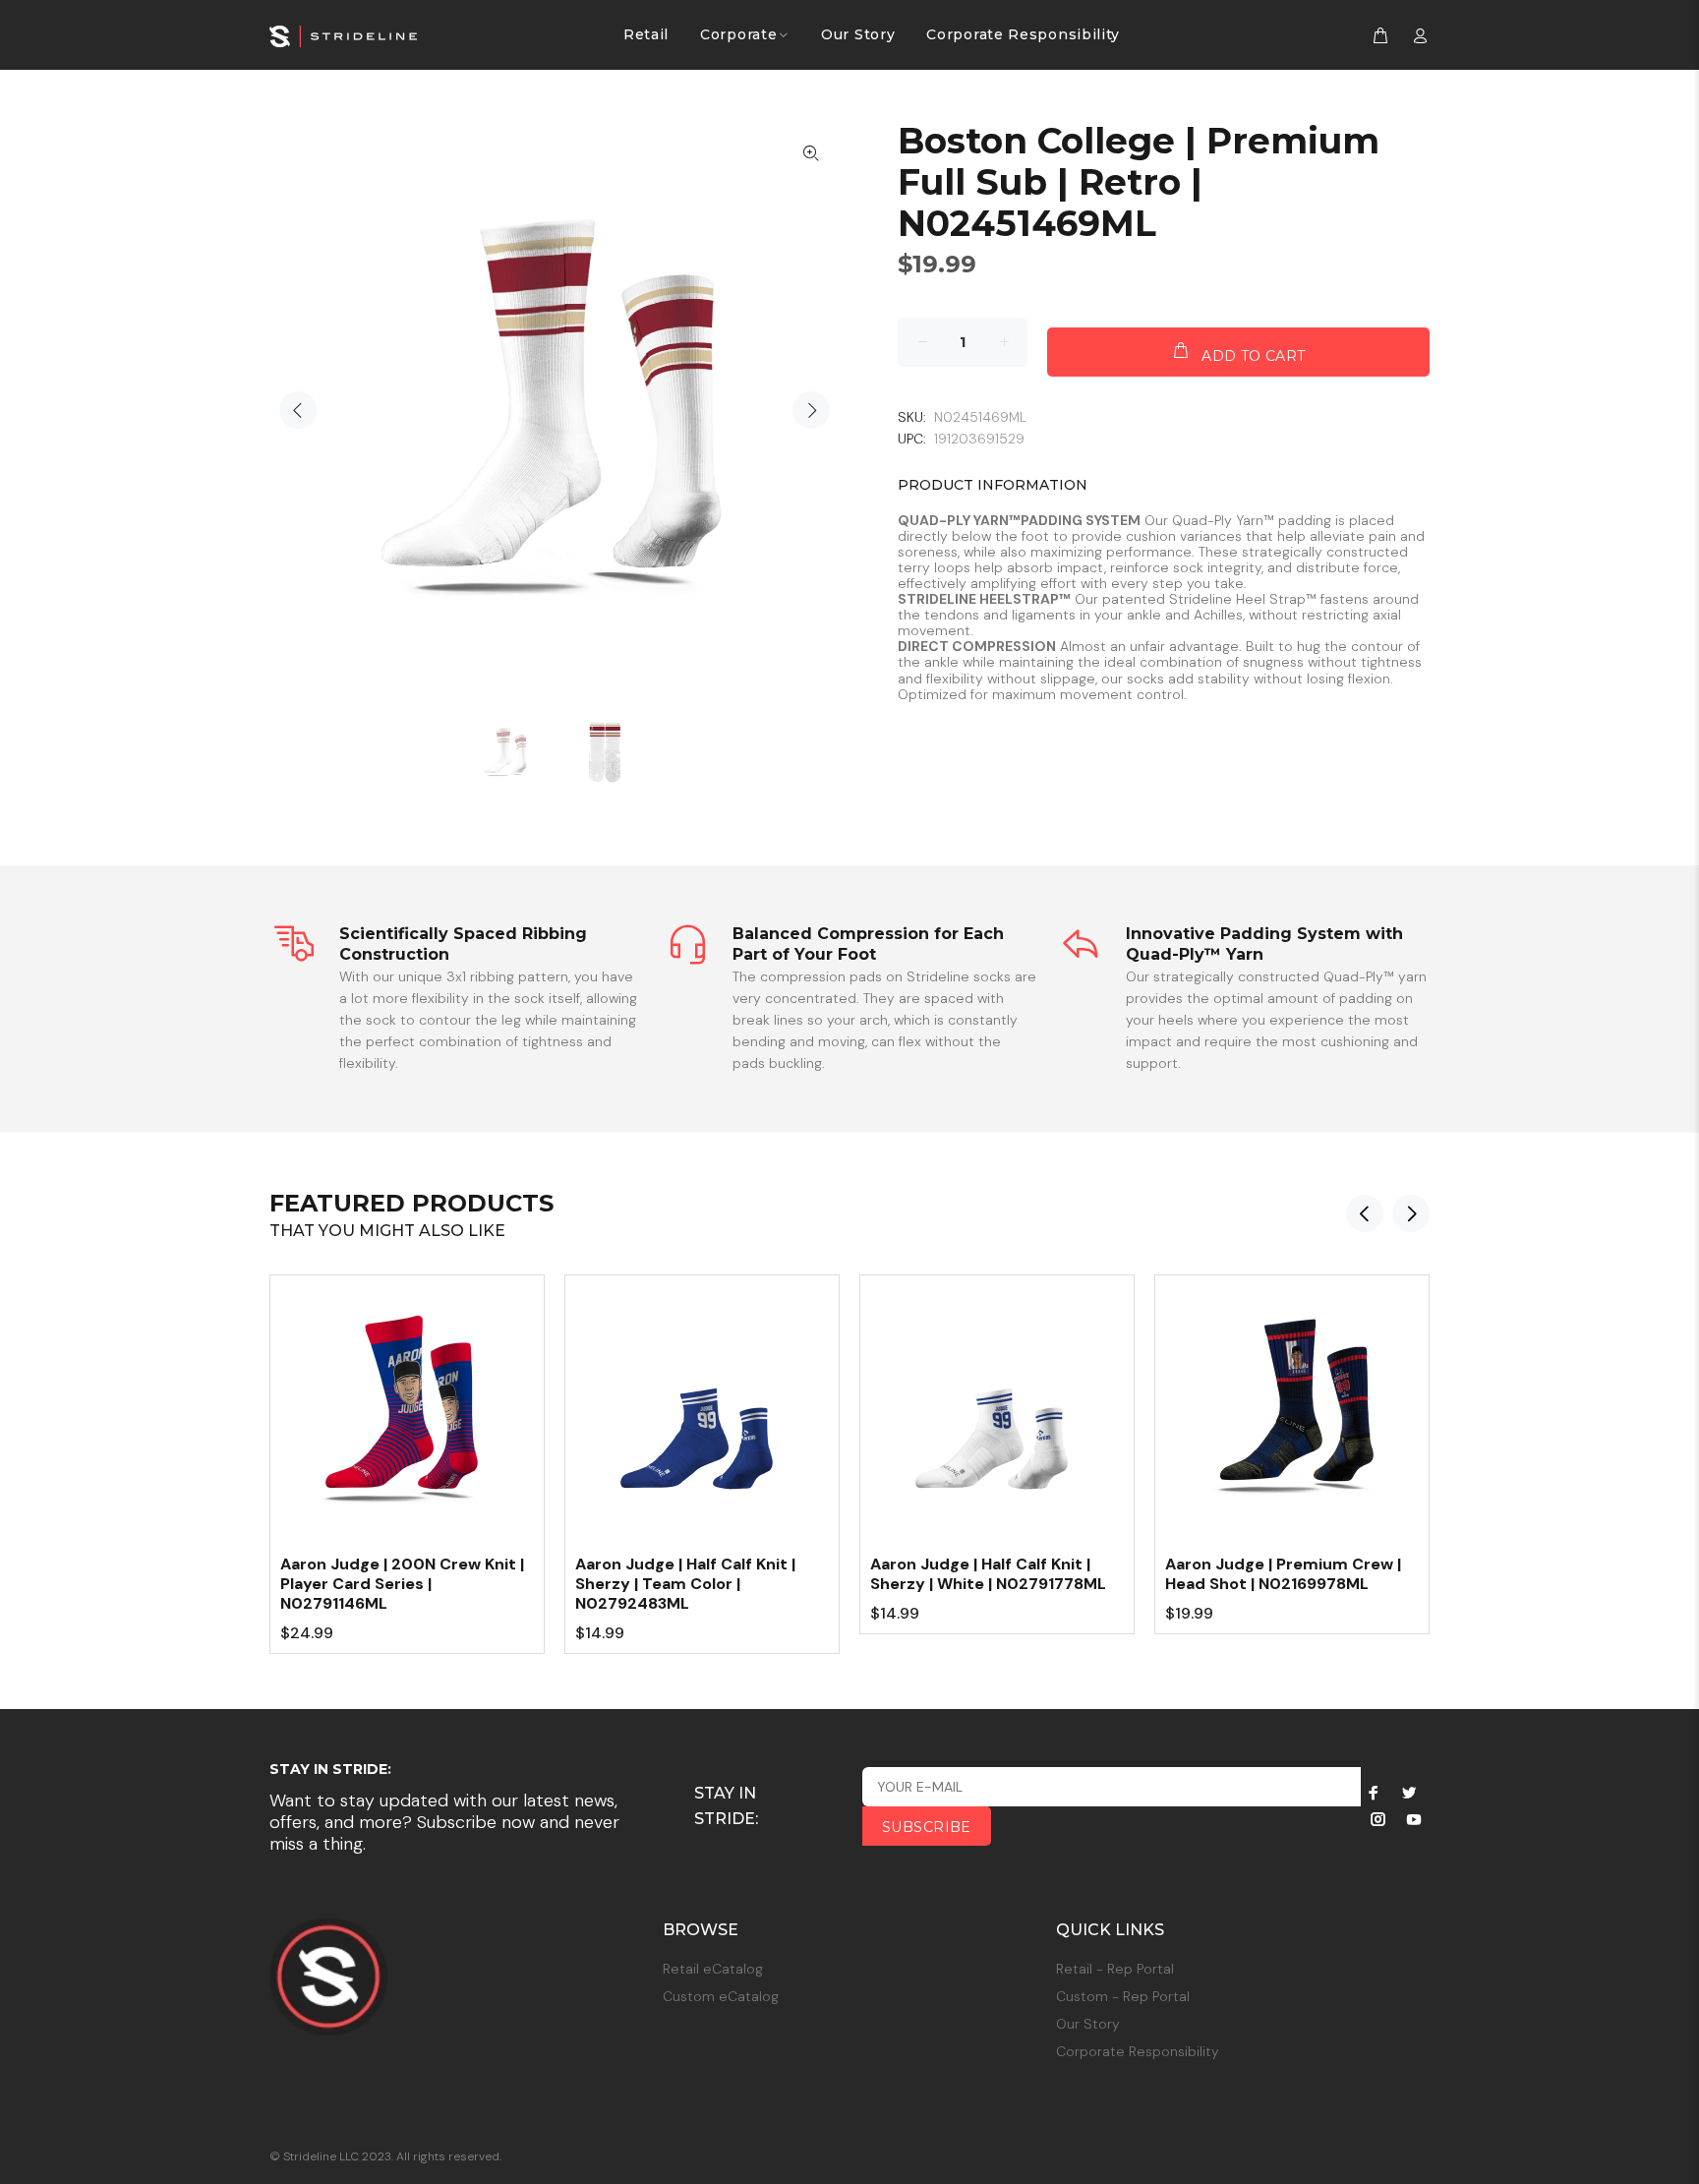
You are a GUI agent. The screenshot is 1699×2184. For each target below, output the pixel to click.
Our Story (1088, 2024)
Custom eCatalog (721, 1996)
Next (811, 410)
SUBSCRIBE (927, 1827)
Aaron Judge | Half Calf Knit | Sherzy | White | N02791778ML (988, 1574)
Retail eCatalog (713, 1969)
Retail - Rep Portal (1115, 1969)
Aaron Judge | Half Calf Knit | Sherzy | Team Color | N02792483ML (685, 1584)
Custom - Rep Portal (1123, 1996)
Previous (298, 410)
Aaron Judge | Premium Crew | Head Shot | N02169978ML (1283, 1574)
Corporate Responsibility (1138, 2051)
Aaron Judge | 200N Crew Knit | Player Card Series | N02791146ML (402, 1584)
